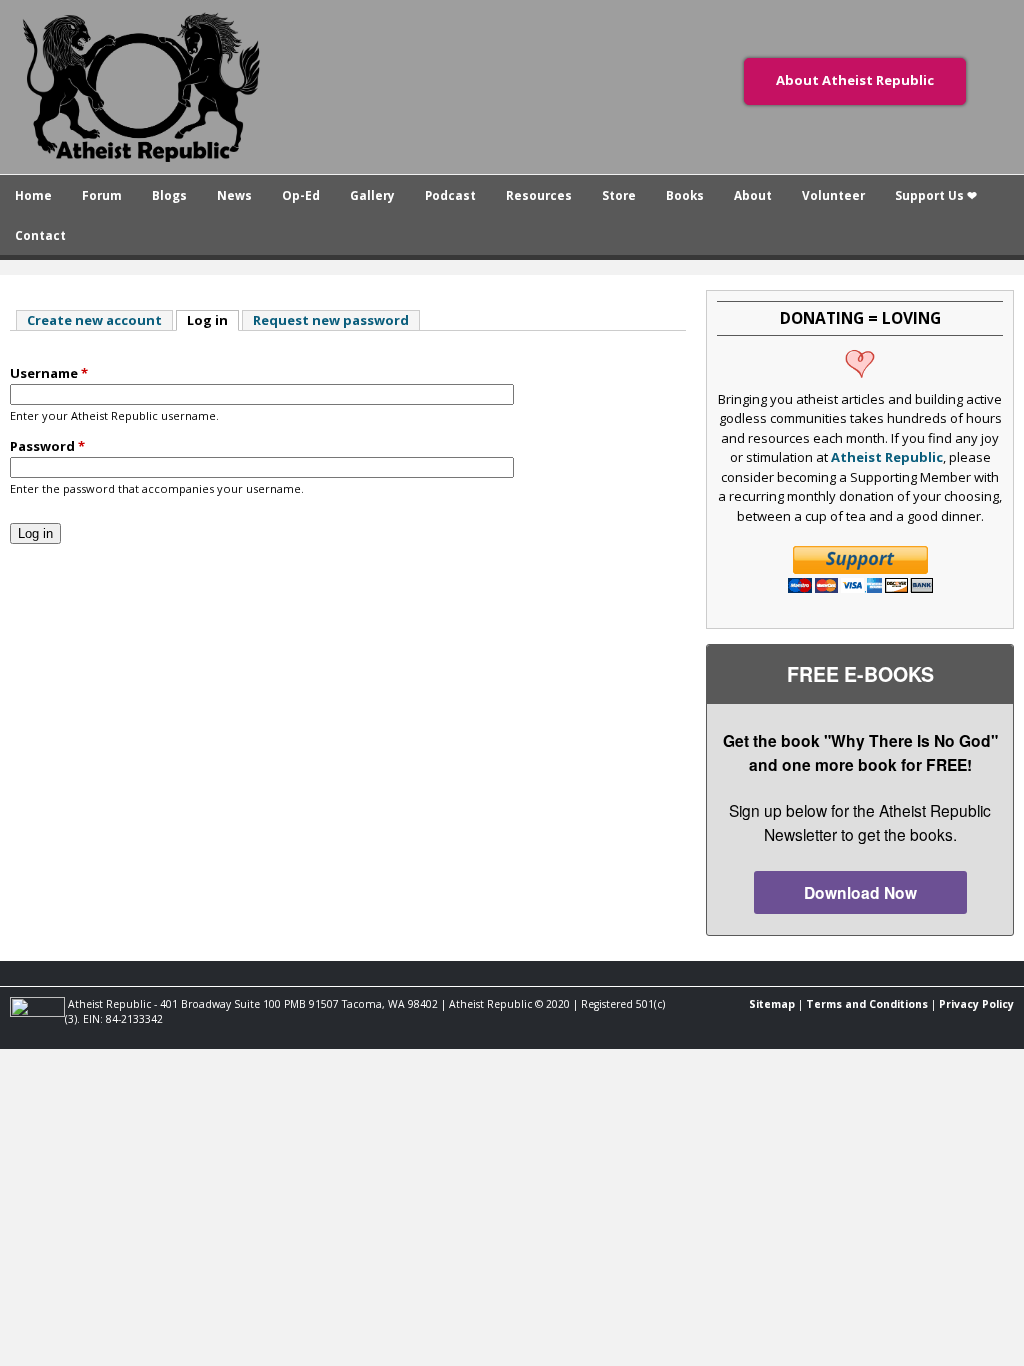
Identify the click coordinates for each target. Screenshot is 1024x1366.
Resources (539, 195)
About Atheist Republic (855, 80)
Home (33, 195)
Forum (102, 195)
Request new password (331, 320)
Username (49, 373)
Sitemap (772, 1004)
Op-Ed (301, 195)
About (753, 195)
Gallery (372, 195)
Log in (213, 320)
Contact (40, 235)
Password (47, 446)
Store (619, 195)
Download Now (860, 892)
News (234, 195)
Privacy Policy (976, 1004)
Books (685, 195)
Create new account (94, 320)
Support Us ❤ (936, 195)
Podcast (450, 195)
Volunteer (833, 195)
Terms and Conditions (867, 1004)
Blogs (169, 195)
